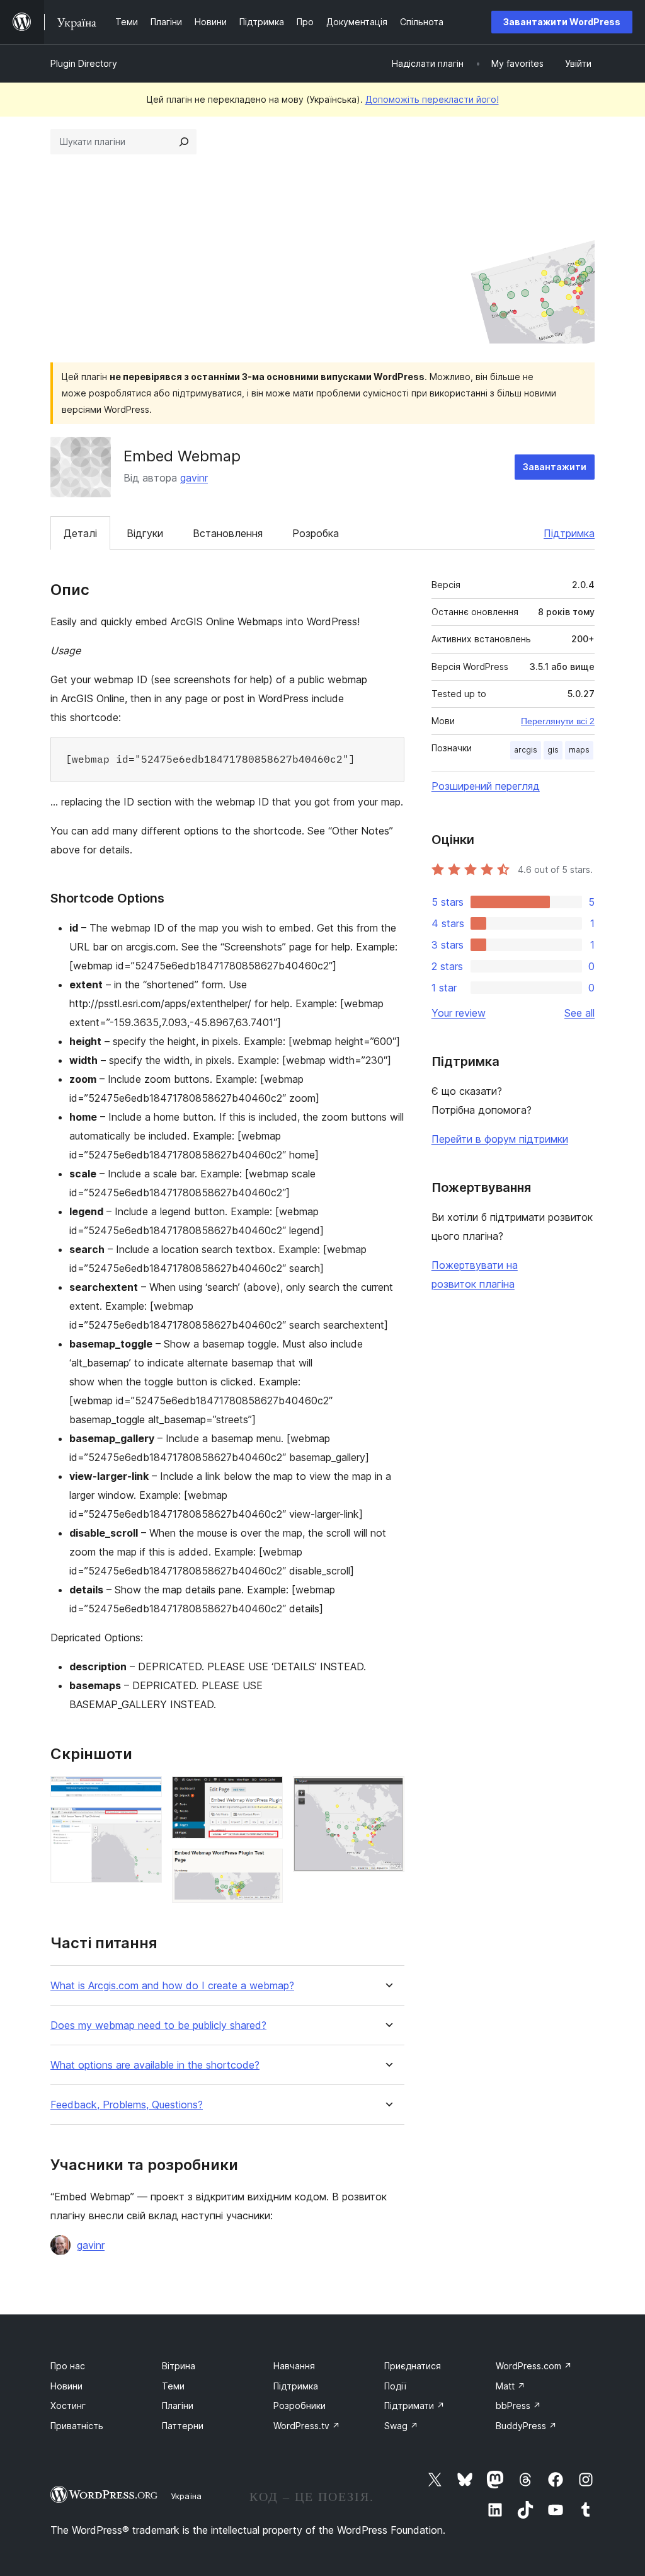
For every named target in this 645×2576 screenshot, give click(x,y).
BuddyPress (526, 2426)
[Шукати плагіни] (184, 142)
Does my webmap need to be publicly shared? (158, 2025)
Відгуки (145, 533)
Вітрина (179, 2366)
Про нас (68, 2366)
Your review (459, 1013)
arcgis (526, 750)
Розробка (316, 533)
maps (579, 750)
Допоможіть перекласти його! (432, 99)
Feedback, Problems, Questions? (127, 2105)
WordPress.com (534, 2366)
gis (553, 750)
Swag (401, 2426)
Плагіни (178, 2406)
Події (395, 2386)
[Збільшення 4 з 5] (266, 1866)
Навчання (294, 2366)
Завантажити (555, 467)
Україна (186, 2496)
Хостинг (68, 2406)
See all (579, 1013)
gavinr (194, 478)
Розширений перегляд (486, 786)
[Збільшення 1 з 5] (145, 1793)
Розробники (300, 2406)
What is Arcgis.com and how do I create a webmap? (172, 1986)
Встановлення (228, 533)
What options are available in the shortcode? (155, 2065)
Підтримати (414, 2406)
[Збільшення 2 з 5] (145, 1824)
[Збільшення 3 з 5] (266, 1793)
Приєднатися (413, 2366)
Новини (66, 2386)
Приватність (77, 2426)
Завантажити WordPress (562, 22)
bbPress (518, 2406)
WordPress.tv (307, 2426)
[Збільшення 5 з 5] (387, 1793)
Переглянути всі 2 (558, 721)
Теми (173, 2386)
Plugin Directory (84, 63)
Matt (511, 2386)
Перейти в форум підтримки (500, 1139)
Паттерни (183, 2426)
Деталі (80, 533)
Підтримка (569, 533)
